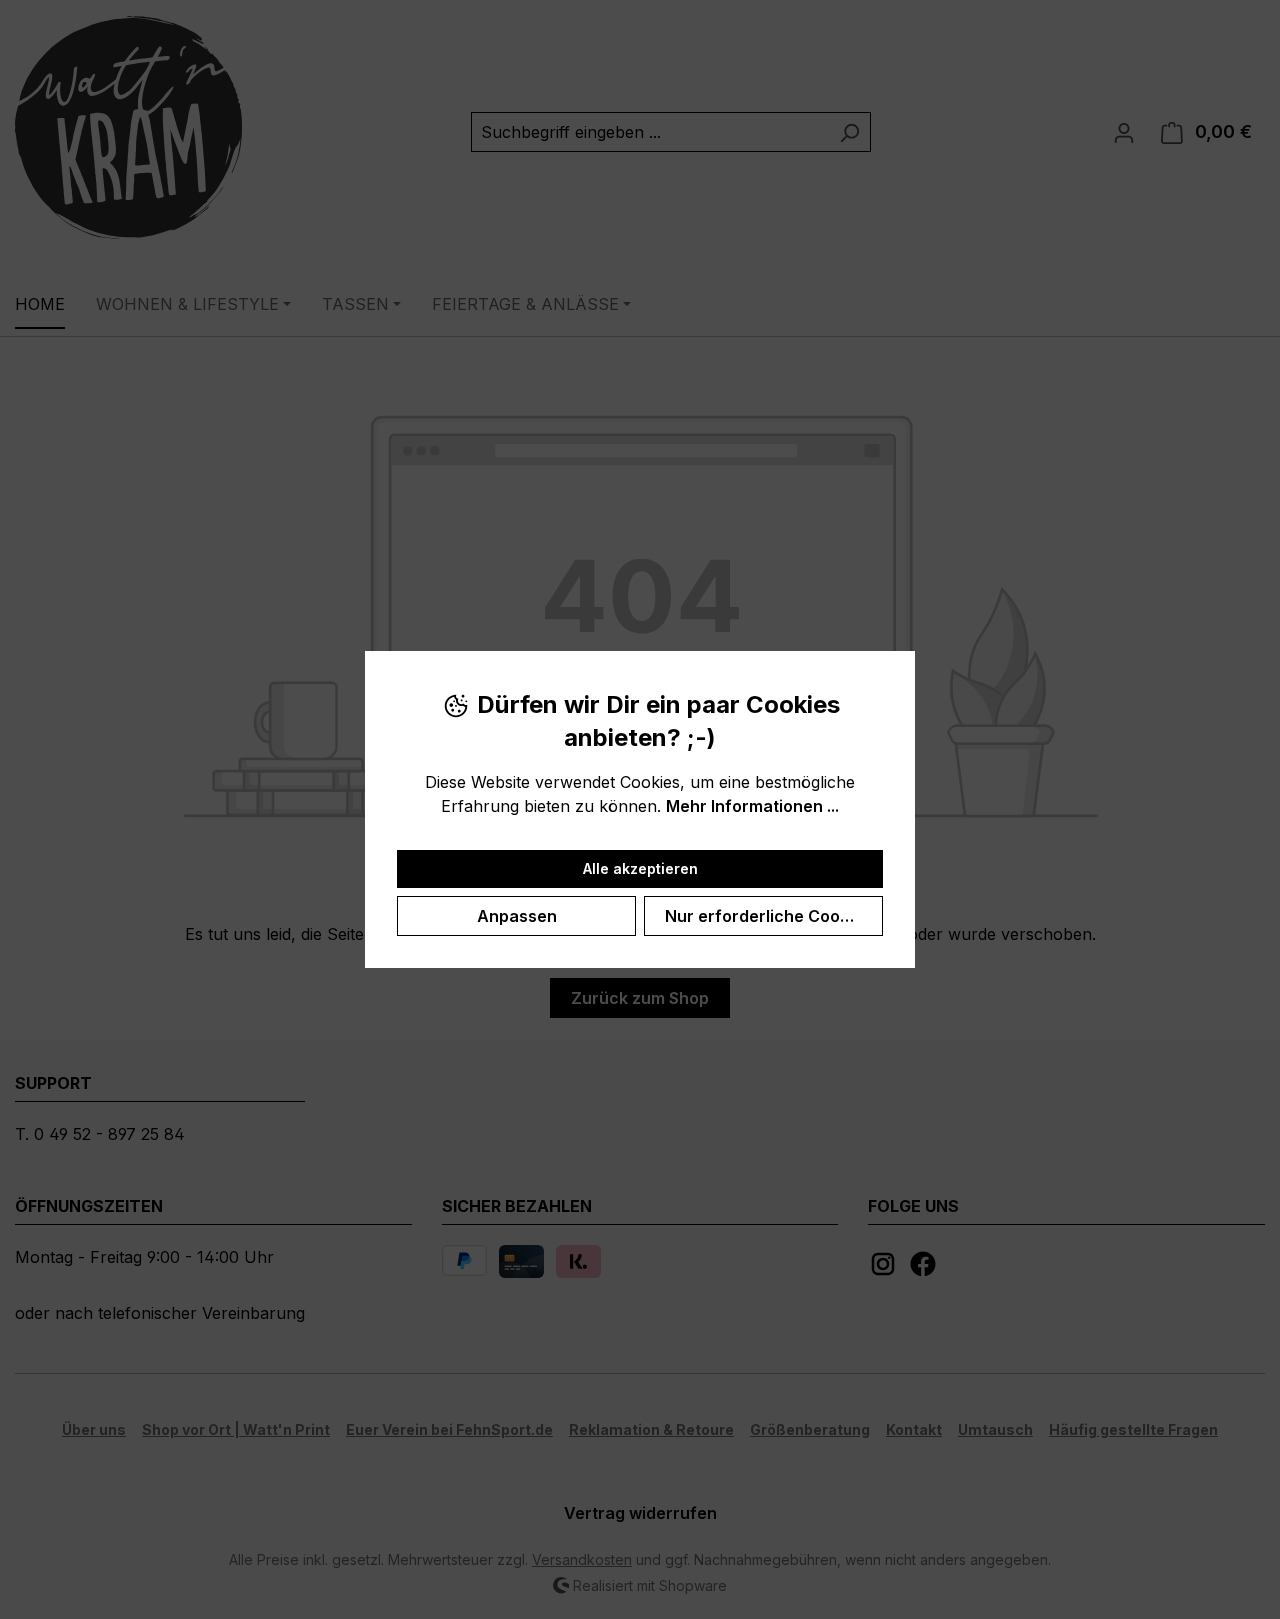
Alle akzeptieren (640, 868)
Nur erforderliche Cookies (768, 916)
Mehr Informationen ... (752, 806)
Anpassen (517, 916)
